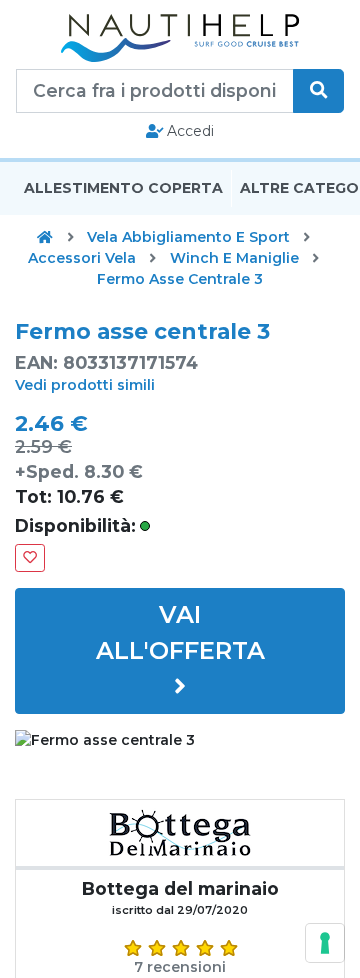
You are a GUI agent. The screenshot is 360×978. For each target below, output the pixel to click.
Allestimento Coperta (123, 188)
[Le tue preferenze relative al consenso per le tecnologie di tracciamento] (325, 943)
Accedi (188, 131)
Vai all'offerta (180, 632)
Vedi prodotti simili (85, 385)
